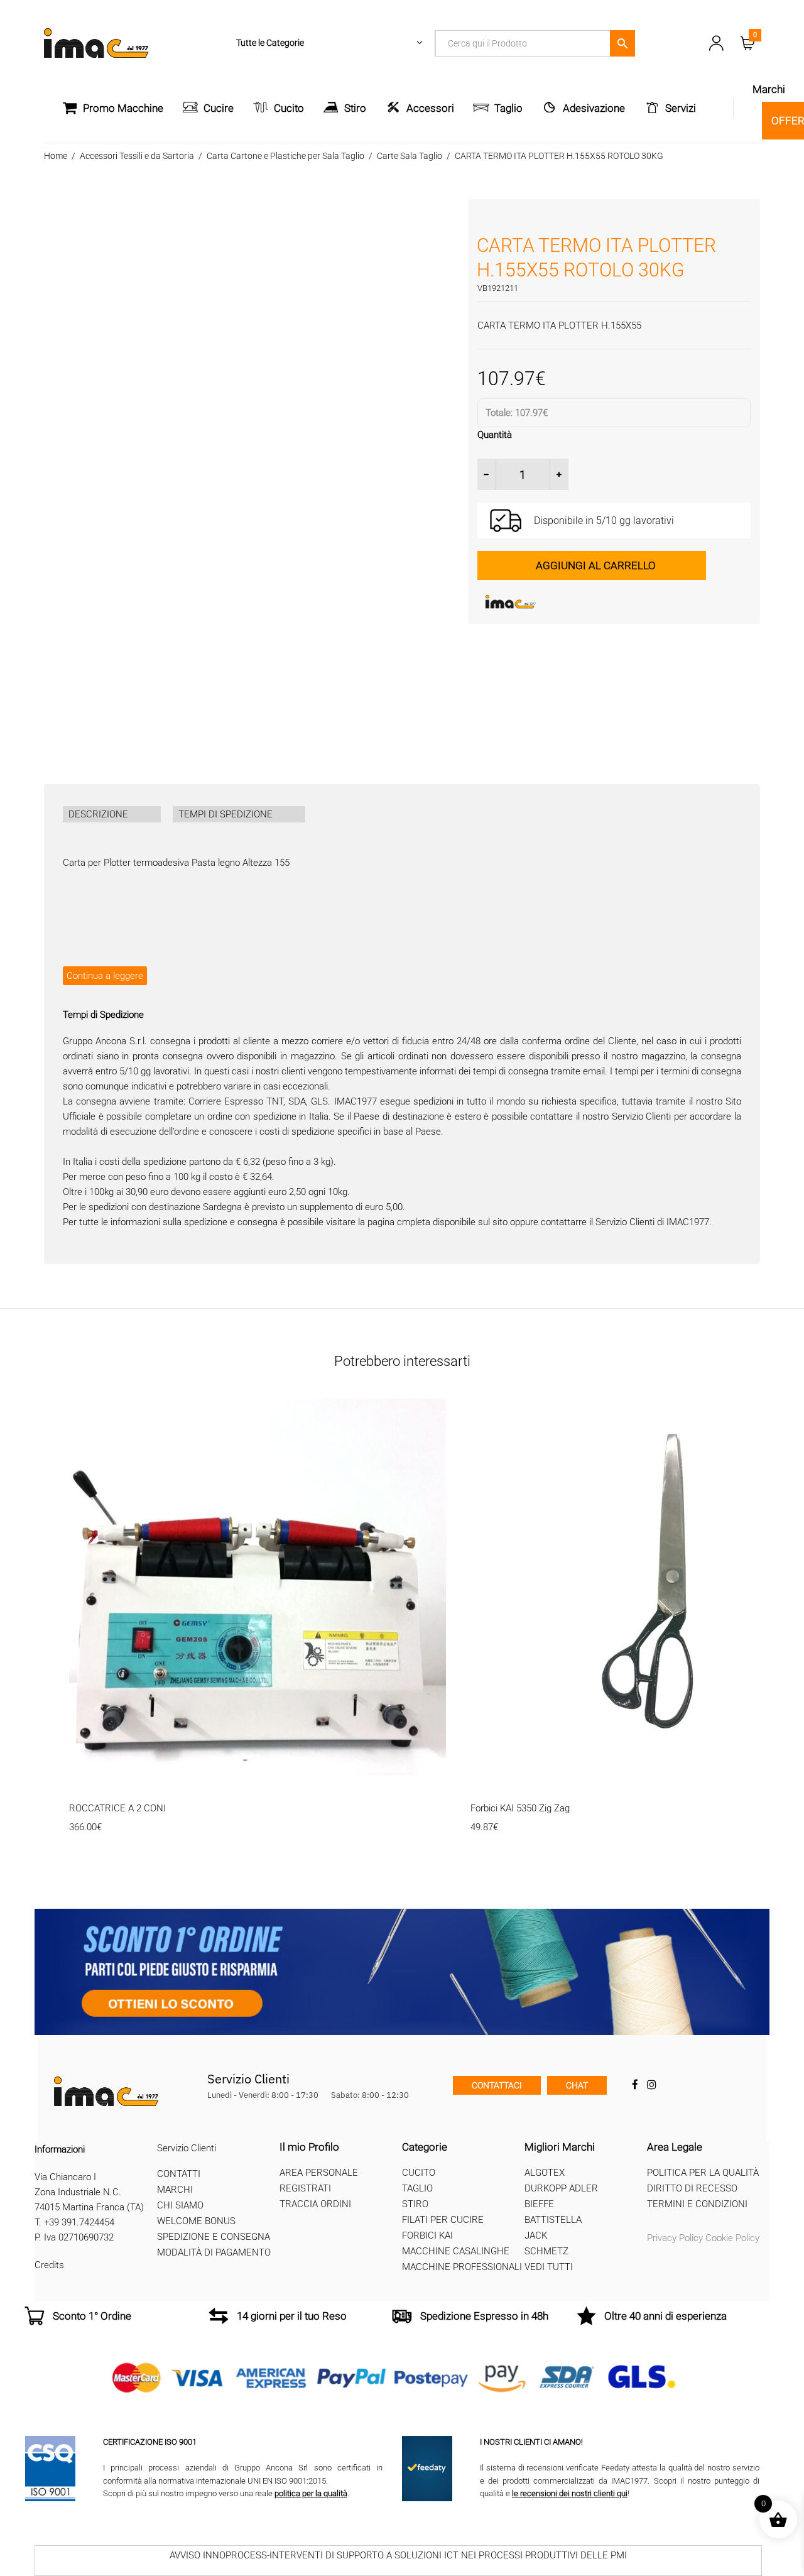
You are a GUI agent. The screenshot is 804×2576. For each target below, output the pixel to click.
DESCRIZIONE (98, 814)
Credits (49, 2265)
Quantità (495, 435)
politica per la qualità (311, 2493)
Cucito (289, 108)
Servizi (681, 108)
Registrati (305, 2188)
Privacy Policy (675, 2238)
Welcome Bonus (196, 2221)
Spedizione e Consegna (214, 2237)
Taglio (508, 108)
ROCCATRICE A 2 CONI (117, 1808)
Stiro (355, 108)
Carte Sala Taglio (410, 156)
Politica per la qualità (703, 2173)
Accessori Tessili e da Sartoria (137, 156)
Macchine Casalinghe (456, 2251)
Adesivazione (594, 108)
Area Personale (319, 2173)
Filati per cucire (443, 2220)
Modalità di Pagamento (214, 2252)
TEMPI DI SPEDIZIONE (225, 814)
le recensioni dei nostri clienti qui (570, 2493)
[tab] (112, 814)
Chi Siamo (180, 2205)
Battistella (553, 2220)
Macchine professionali (462, 2267)
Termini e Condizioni (697, 2204)
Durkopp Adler (561, 2188)
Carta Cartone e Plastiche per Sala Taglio (285, 156)
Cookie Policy (732, 2238)
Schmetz (546, 2251)
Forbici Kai (427, 2235)
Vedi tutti (549, 2267)
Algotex (545, 2173)
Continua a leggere (105, 976)
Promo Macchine (123, 108)
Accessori (430, 108)
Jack (536, 2235)
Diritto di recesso (692, 2188)
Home (56, 156)
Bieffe (539, 2204)
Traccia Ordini (315, 2204)
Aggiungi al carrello (596, 565)
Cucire (219, 108)
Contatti (179, 2174)
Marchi (175, 2190)
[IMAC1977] (572, 602)
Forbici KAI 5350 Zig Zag (520, 1808)
